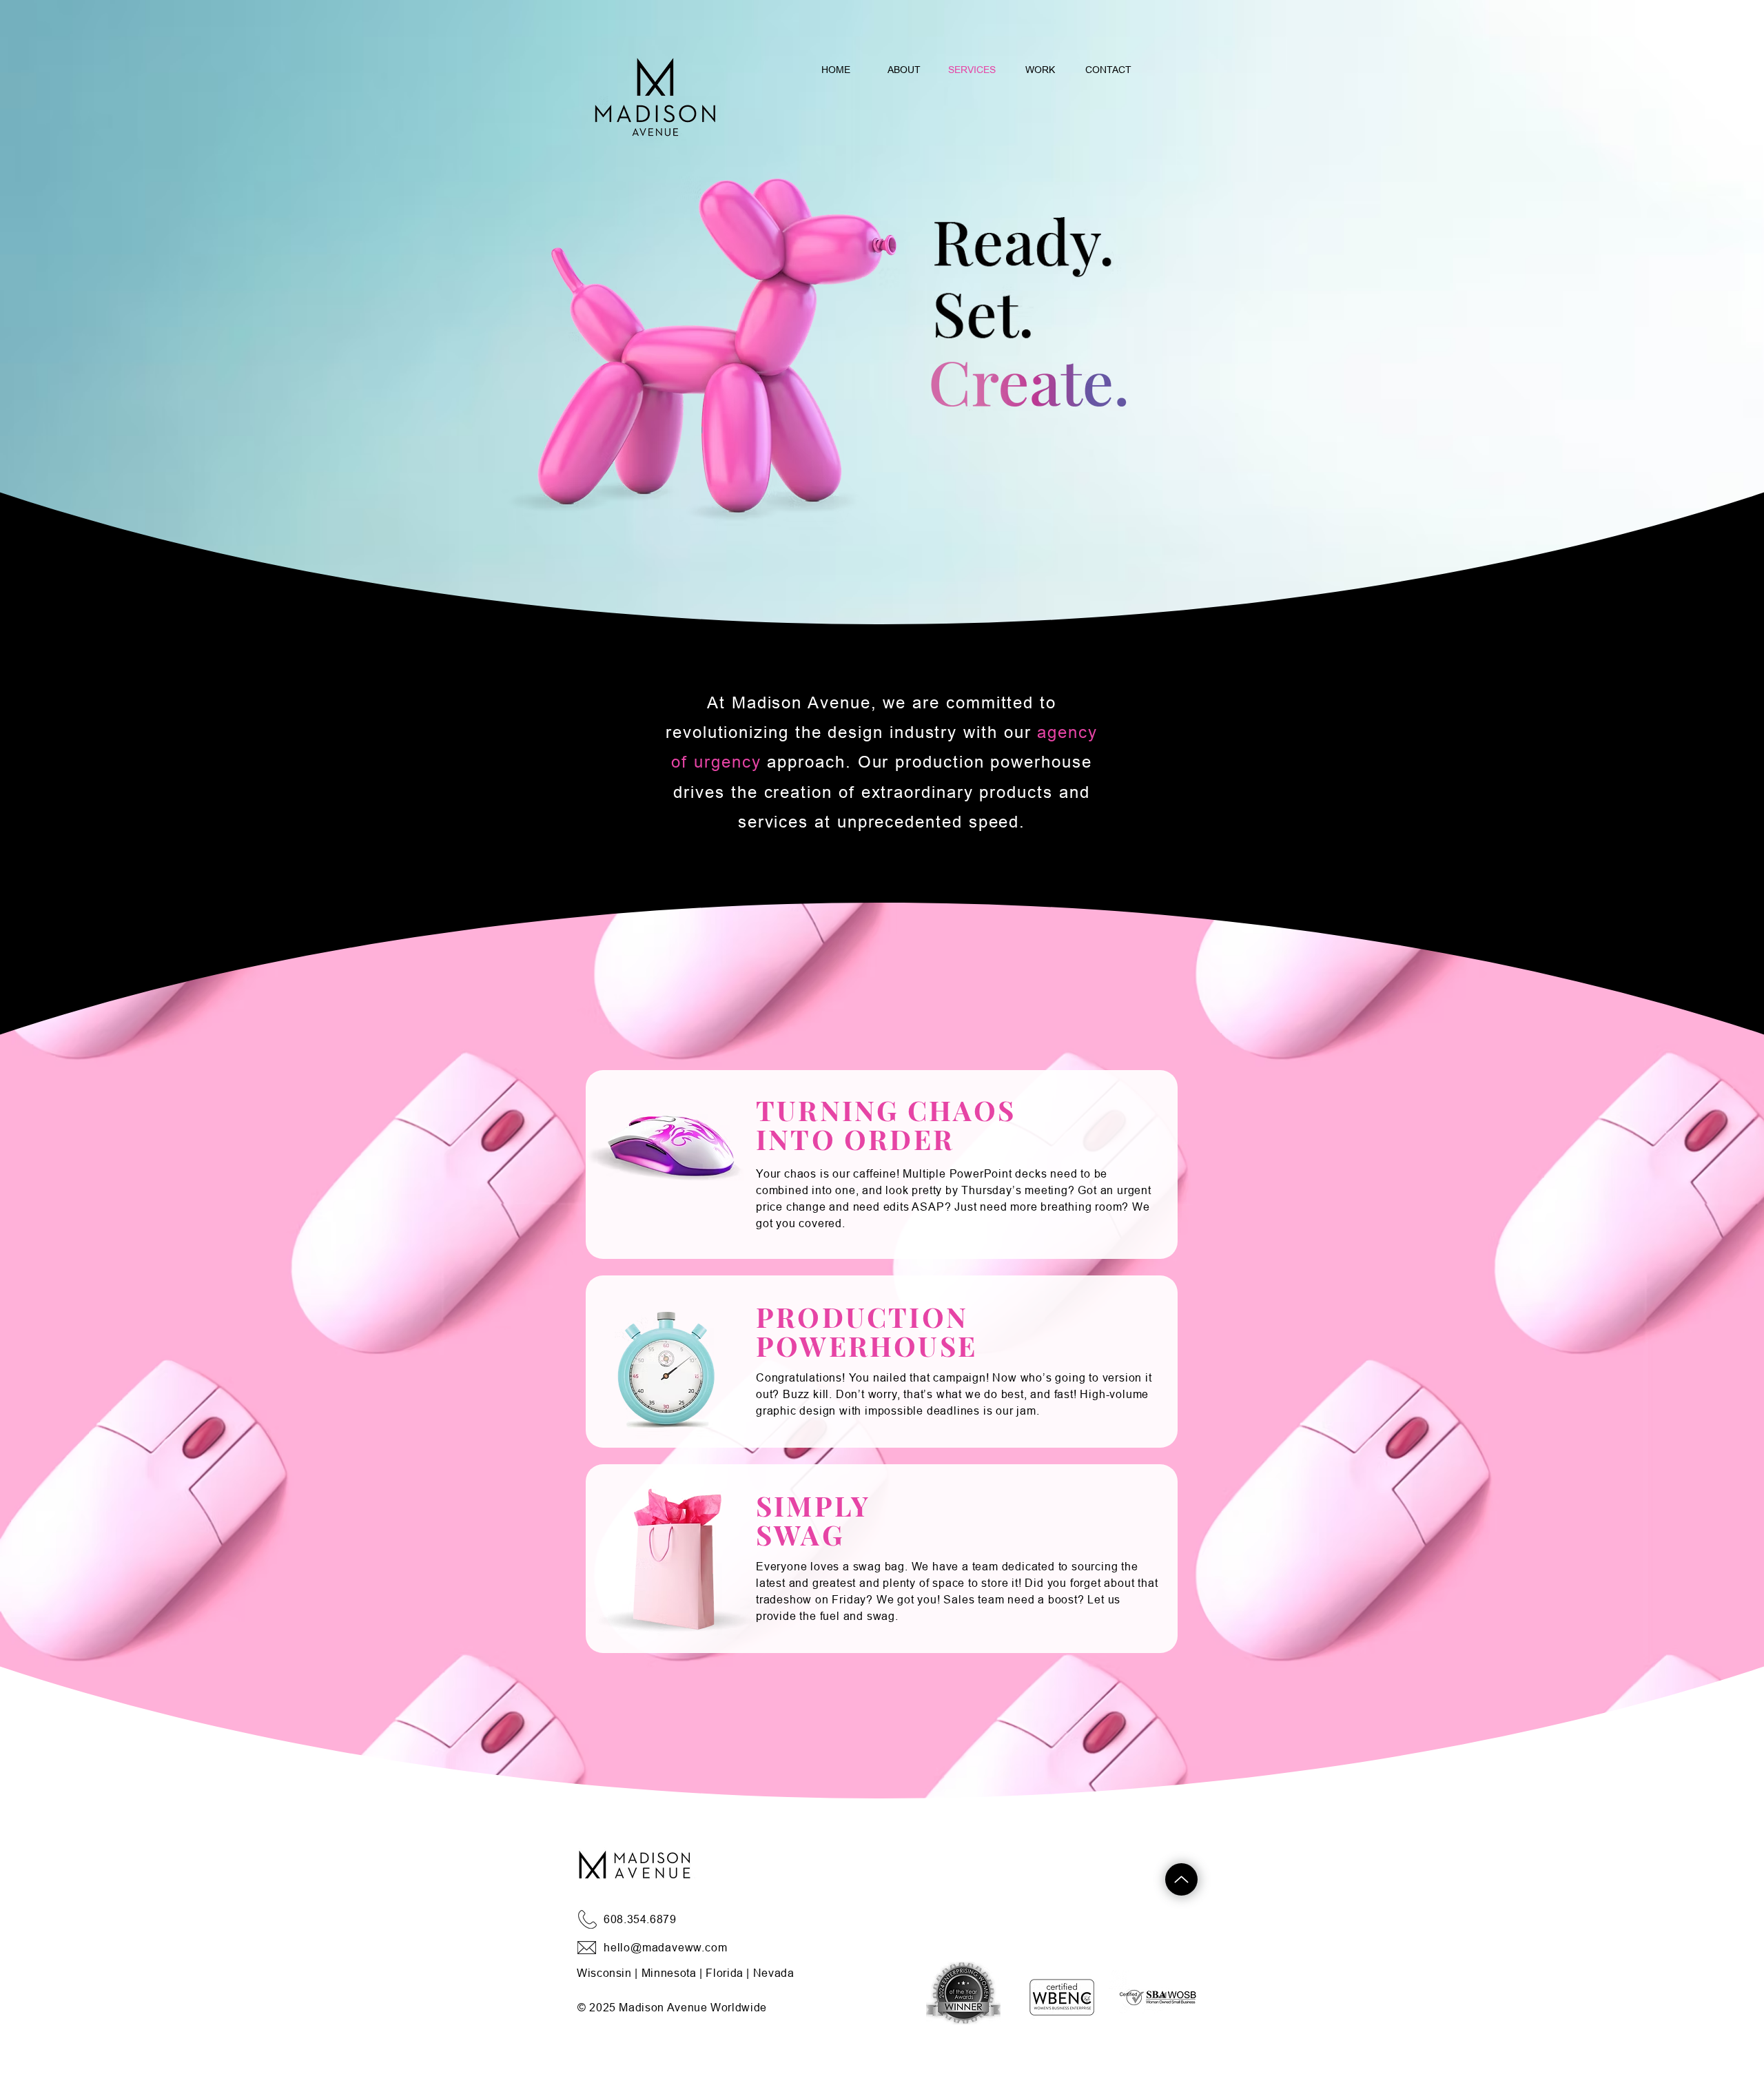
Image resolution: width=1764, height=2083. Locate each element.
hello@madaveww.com (665, 1947)
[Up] (1181, 1879)
